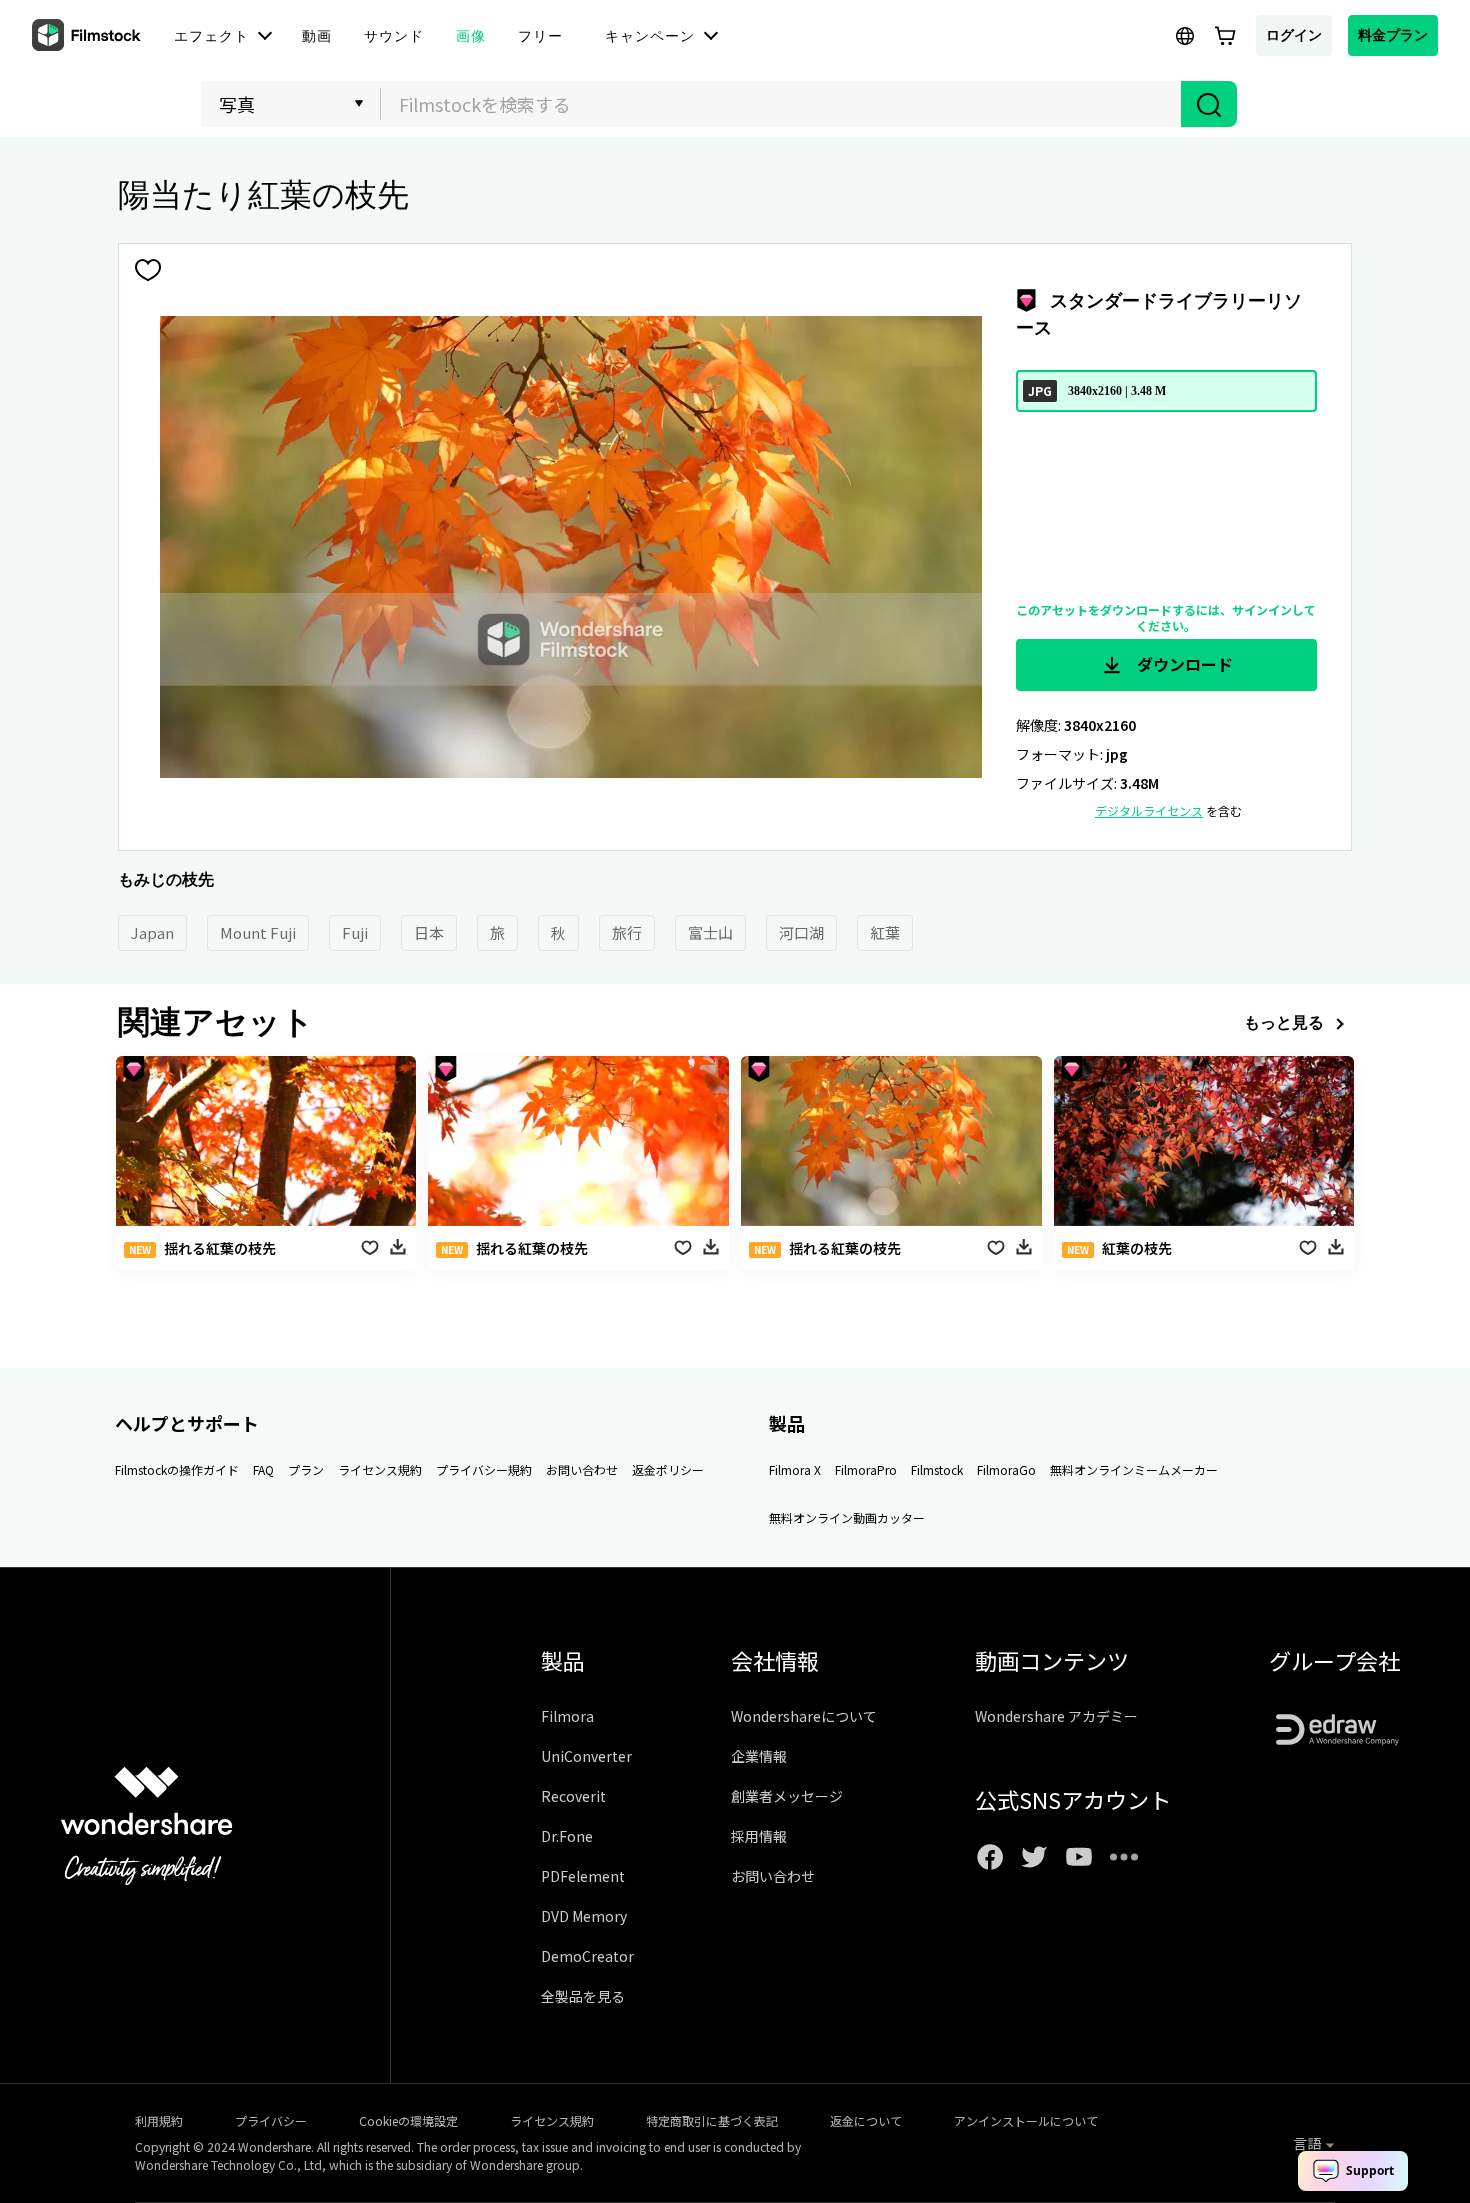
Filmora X (795, 1469)
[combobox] (781, 104)
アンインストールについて (1026, 2120)
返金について (866, 2120)
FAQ (263, 1469)
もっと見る (1284, 1022)
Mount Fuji (258, 932)
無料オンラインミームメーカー (1134, 1469)
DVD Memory (584, 1916)
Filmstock (937, 1469)
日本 (429, 932)
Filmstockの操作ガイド (177, 1469)
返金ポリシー (668, 1469)
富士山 (710, 932)
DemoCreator (587, 1956)
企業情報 (759, 1756)
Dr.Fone (567, 1836)
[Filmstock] (88, 36)
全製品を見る (583, 1996)
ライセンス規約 (380, 1469)
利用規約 (159, 2120)
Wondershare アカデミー (1056, 1716)
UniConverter (586, 1756)
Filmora (567, 1716)
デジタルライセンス (1149, 810)
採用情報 (759, 1836)
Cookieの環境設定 (408, 2120)
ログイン (1294, 34)
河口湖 (801, 932)
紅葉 (885, 932)
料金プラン (1393, 34)
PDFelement (583, 1876)
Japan (152, 932)
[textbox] (781, 104)
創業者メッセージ (787, 1796)
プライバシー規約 (484, 1469)
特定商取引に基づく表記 (712, 2120)
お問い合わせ (582, 1469)
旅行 (627, 932)
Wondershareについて (804, 1716)
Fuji (355, 932)
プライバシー (271, 2120)
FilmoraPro (866, 1469)
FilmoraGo (1006, 1469)
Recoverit (573, 1796)
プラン (306, 1469)
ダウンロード (1183, 664)
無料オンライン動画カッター (847, 1517)
